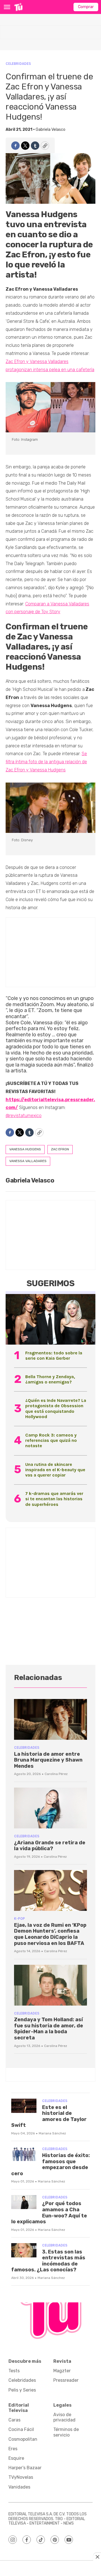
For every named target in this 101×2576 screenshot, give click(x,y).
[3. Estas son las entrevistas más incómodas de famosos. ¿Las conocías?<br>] (24, 2250)
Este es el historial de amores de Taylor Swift (49, 2116)
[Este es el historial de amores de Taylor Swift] (24, 2106)
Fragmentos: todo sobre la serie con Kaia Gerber (54, 1355)
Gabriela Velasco (50, 130)
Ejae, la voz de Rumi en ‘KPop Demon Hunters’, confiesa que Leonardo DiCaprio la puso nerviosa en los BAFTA (50, 1934)
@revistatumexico (24, 1116)
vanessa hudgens (25, 1149)
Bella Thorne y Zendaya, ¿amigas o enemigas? (50, 1379)
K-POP (19, 1919)
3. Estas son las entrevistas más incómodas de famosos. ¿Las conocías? (48, 2261)
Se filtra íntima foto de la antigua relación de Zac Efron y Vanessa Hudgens (46, 762)
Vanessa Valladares (28, 1161)
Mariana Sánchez (52, 2133)
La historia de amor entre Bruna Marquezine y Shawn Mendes (48, 1760)
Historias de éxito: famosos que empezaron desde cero (50, 2164)
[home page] (18, 7)
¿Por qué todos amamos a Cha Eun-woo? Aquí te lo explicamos (49, 2213)
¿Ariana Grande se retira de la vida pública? (50, 1846)
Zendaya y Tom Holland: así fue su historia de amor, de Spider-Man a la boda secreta (49, 2029)
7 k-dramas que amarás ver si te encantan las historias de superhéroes (54, 1499)
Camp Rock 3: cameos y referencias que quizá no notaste (51, 1440)
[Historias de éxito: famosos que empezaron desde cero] (24, 2154)
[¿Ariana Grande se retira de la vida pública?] (50, 1808)
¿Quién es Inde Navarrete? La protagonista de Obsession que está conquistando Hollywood (56, 1408)
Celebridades (18, 64)
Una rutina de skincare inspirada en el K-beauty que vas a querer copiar (55, 1470)
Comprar (86, 7)
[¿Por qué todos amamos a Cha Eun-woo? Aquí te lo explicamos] (24, 2202)
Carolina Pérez (56, 1774)
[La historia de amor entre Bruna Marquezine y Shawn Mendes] (50, 1719)
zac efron (60, 1149)
